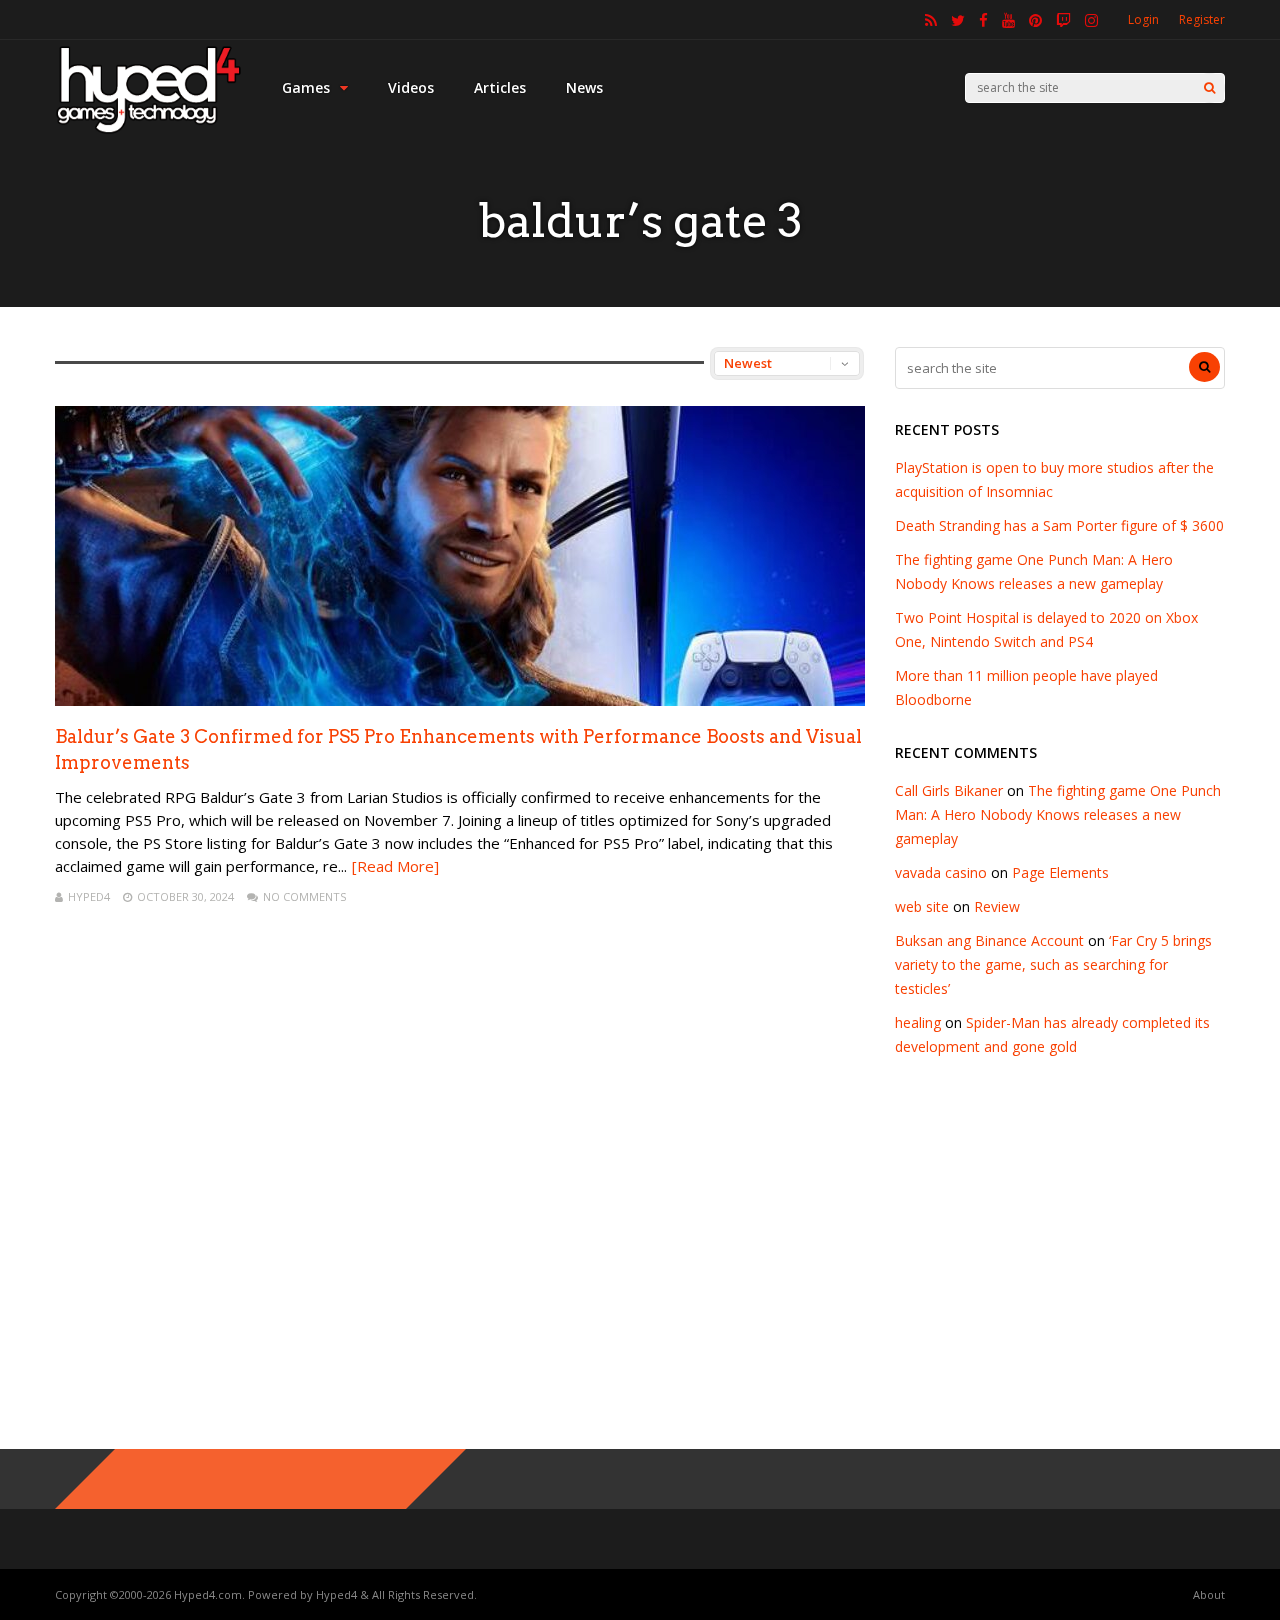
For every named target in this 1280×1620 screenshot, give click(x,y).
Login (1143, 19)
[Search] (1209, 88)
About (1209, 1594)
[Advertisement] (640, 1269)
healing (918, 1022)
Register (1202, 19)
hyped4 (89, 896)
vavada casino (941, 872)
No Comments (304, 896)
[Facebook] (983, 20)
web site (922, 906)
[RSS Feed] (931, 20)
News (584, 87)
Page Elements (1060, 872)
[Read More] (395, 866)
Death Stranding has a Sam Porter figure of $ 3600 (1059, 525)
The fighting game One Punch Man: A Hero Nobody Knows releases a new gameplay (1058, 814)
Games (306, 87)
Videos (411, 87)
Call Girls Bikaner (949, 790)
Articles (500, 87)
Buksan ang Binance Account (989, 940)
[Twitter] (958, 20)
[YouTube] (1008, 20)
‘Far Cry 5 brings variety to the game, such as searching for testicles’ (1053, 964)
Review (997, 906)
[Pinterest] (1035, 20)
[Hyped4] (148, 130)
